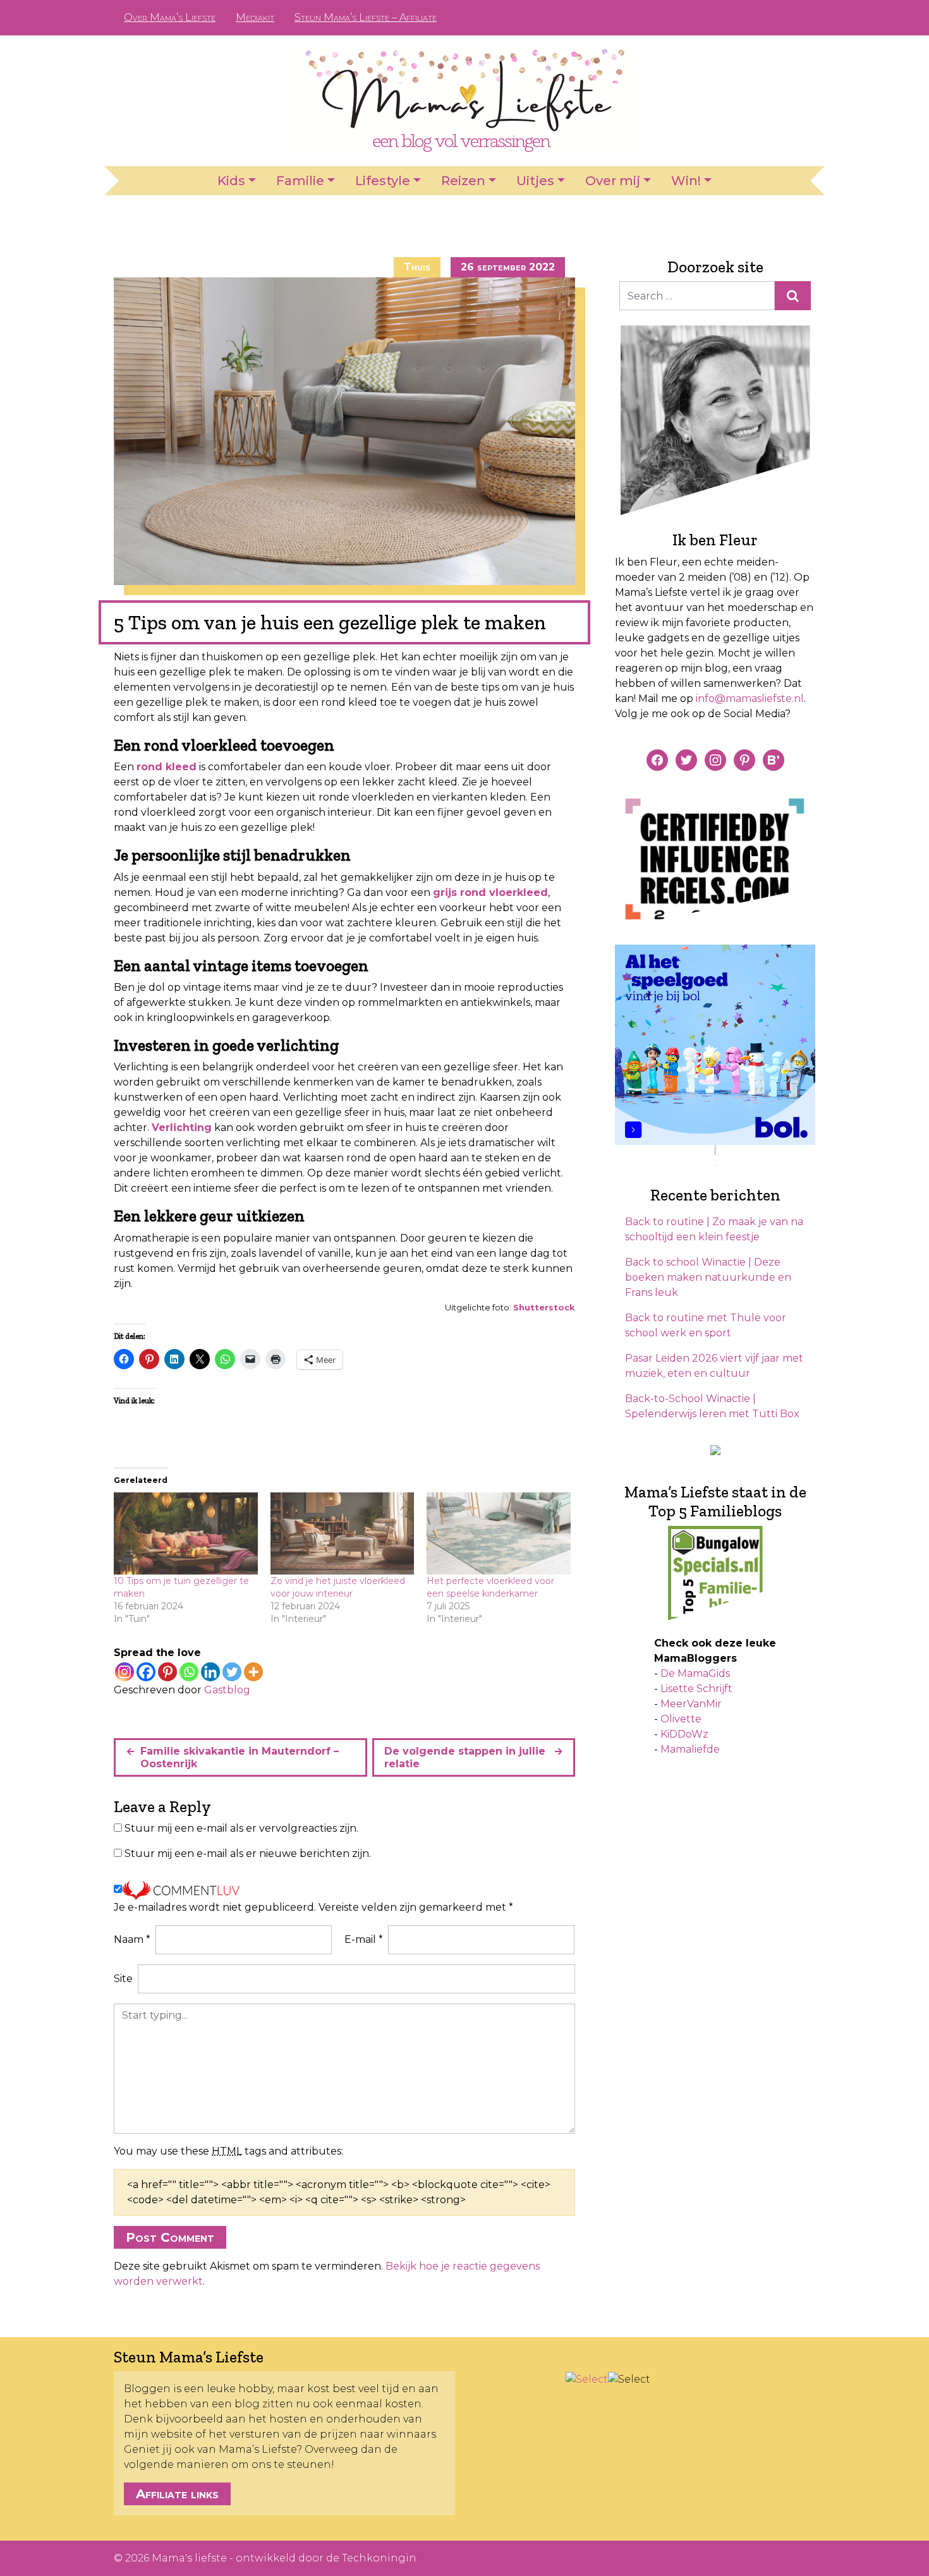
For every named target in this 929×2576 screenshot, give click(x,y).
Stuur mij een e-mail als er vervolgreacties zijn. (241, 1828)
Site (123, 1979)
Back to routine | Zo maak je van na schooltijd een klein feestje (714, 1229)
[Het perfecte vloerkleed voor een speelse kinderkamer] (499, 1533)
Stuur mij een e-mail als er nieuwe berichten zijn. (248, 1853)
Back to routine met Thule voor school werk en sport (706, 1325)
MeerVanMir (691, 1704)
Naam (132, 1939)
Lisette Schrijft (696, 1689)
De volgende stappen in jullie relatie (465, 1757)
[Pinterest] (167, 1672)
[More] (253, 1672)
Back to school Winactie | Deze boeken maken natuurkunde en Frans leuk (708, 1277)
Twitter (796, 18)
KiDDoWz (684, 1734)
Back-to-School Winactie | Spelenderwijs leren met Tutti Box (712, 1406)
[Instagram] (124, 1672)
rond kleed (167, 767)
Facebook (735, 18)
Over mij (613, 181)
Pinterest (755, 18)
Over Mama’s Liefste (170, 17)
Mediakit (255, 17)
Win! (686, 181)
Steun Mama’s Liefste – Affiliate (366, 17)
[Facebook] (146, 1672)
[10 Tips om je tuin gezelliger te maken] (186, 1533)
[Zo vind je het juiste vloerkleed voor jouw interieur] (343, 1533)
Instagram (775, 18)
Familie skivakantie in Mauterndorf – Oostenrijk (240, 1757)
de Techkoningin (371, 2558)
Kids (231, 181)
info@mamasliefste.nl (750, 698)
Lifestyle (383, 181)
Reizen (463, 181)
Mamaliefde (690, 1749)
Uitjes (535, 181)
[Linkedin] (210, 1672)
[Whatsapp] (189, 1672)
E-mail (364, 1939)
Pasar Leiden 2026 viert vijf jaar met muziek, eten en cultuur (714, 1366)
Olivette (681, 1719)
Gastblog (227, 1690)
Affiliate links (177, 2494)
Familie (300, 181)
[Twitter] (232, 1672)
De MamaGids (695, 1673)
